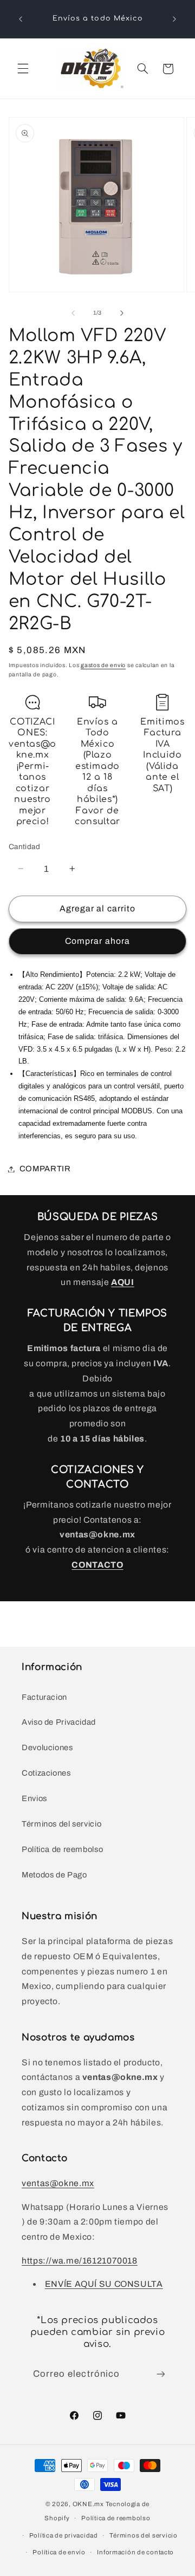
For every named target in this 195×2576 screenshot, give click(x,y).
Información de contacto (135, 2552)
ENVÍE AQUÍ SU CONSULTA (104, 2284)
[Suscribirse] (161, 2374)
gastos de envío (103, 665)
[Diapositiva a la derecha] (122, 313)
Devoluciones (47, 1747)
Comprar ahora (97, 941)
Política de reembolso (62, 1849)
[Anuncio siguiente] (174, 19)
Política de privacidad (64, 2535)
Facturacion (44, 1697)
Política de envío (59, 2552)
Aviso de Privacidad (59, 1722)
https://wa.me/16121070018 (80, 2261)
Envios (34, 1798)
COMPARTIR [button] (45, 1169)
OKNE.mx (88, 2504)
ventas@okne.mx (58, 2183)
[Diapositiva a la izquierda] (73, 313)
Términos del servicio (61, 1824)
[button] (23, 69)
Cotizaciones (46, 1773)
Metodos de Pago (54, 1875)
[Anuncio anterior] (21, 19)
